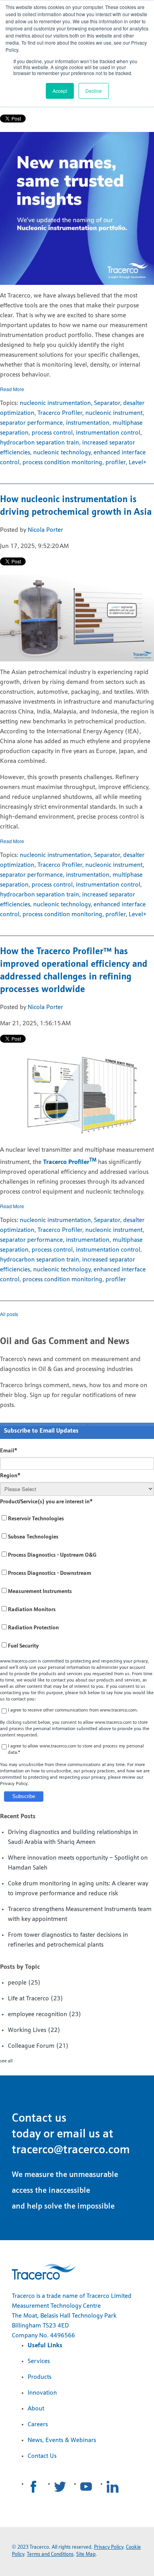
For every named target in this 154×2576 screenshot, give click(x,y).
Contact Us (42, 2456)
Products (39, 2377)
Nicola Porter (45, 530)
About (36, 2409)
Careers (38, 2425)
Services (39, 2361)
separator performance (31, 423)
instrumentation (88, 423)
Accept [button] (60, 91)
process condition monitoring (62, 463)
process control (52, 433)
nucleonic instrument (114, 413)
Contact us (39, 2119)
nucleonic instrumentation (55, 403)
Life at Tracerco (36, 1999)
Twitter (60, 2487)
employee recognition (45, 2015)
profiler (115, 463)
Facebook (34, 2487)
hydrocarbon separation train (39, 443)
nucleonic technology (62, 453)
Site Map (86, 2554)
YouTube (86, 2487)
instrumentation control (108, 433)
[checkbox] (77, 1583)
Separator (107, 403)
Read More (12, 389)
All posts (9, 1314)
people (24, 1983)
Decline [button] (94, 91)
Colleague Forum (38, 2046)
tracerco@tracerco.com (71, 2150)
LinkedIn (113, 2487)
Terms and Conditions (50, 2554)
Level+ (138, 463)
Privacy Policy (109, 2547)
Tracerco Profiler (60, 413)
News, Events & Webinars (62, 2440)
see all (6, 2061)
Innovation (42, 2393)
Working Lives (34, 2030)
